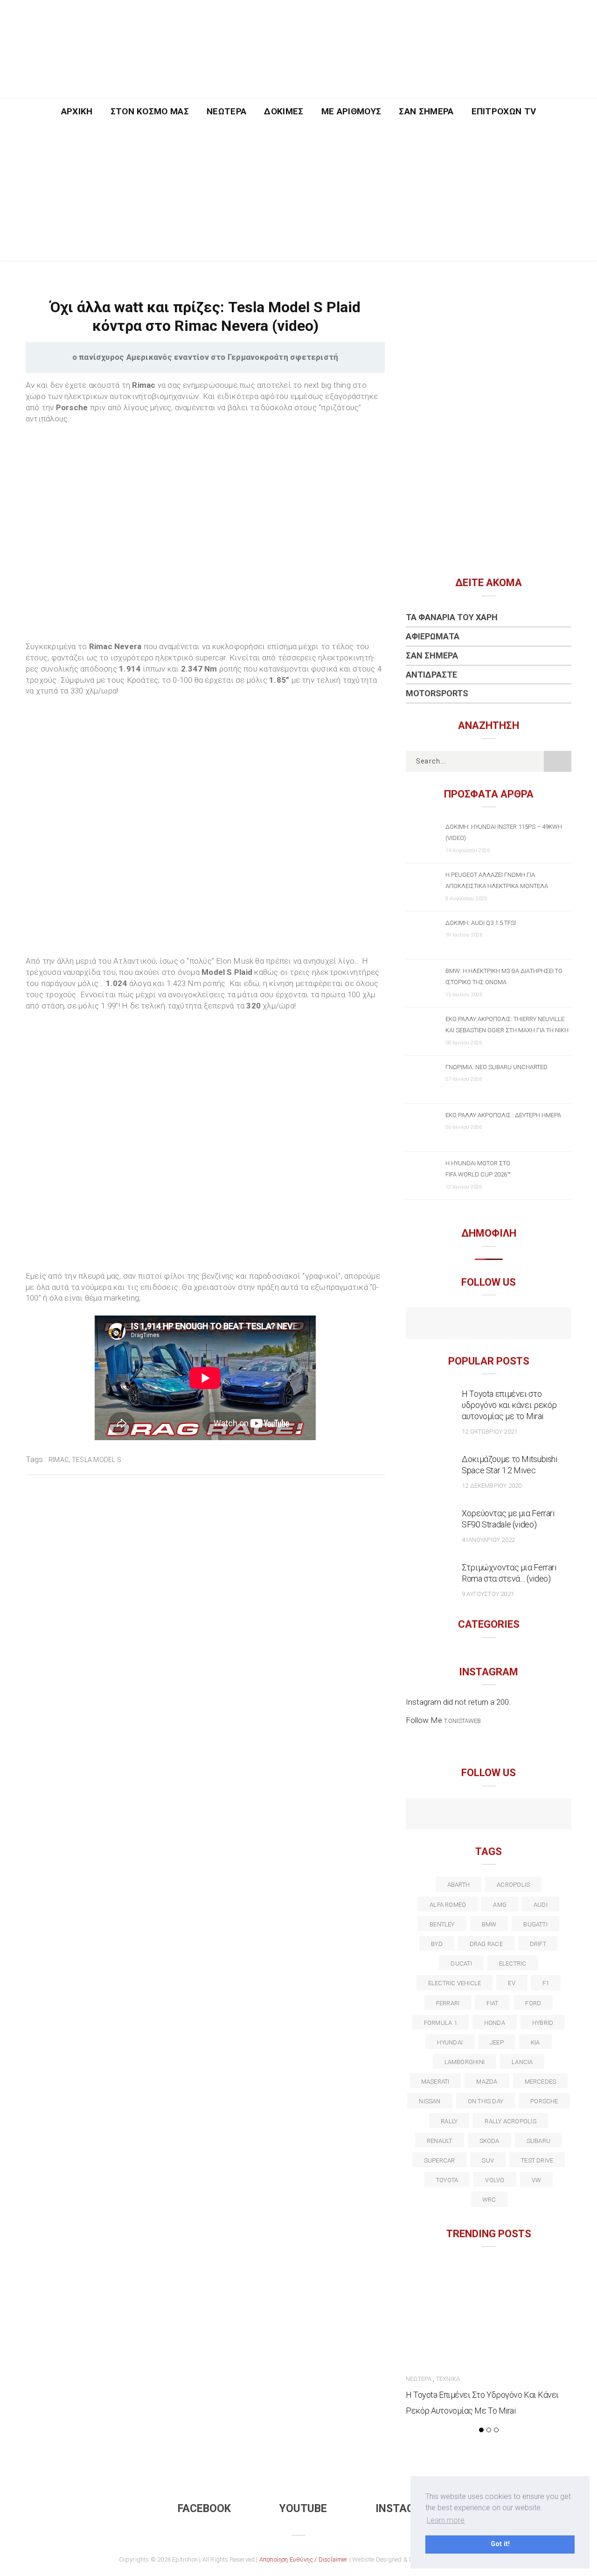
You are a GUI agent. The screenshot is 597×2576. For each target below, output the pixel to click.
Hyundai (450, 2042)
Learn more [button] (446, 2520)
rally (449, 2121)
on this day (486, 2101)
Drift (538, 1944)
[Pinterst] (549, 1815)
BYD (437, 1944)
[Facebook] (469, 1324)
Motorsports (437, 693)
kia (535, 2042)
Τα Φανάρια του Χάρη (452, 617)
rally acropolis (510, 2121)
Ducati (461, 1963)
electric (513, 1963)
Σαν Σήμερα (426, 111)
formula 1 (441, 2023)
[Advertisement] (298, 195)
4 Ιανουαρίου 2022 (488, 1540)
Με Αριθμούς (351, 111)
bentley (442, 1924)
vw (536, 2180)
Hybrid (543, 2023)
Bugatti (535, 1924)
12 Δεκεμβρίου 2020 (492, 1486)
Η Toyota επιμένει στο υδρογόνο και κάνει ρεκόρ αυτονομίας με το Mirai (509, 1405)
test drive (537, 2160)
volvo (495, 2180)
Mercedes (541, 2082)
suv (488, 2160)
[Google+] (469, 1815)
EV (511, 1983)
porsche (544, 2101)
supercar (440, 2160)
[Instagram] (509, 1324)
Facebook (204, 2509)
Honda (495, 2023)
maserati (435, 2082)
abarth (458, 1885)
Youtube (303, 2509)
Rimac (59, 1460)
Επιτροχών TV (504, 111)
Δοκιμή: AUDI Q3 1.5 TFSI (481, 923)
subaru (538, 2141)
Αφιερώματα (433, 636)
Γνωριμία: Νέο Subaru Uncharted (496, 1067)
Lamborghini (465, 2062)
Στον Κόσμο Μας (150, 111)
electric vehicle (455, 1983)
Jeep (497, 2042)
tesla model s (97, 1460)
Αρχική (77, 111)
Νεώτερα (226, 111)
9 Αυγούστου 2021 (488, 1594)
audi (541, 1905)
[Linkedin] (489, 1815)
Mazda (487, 2082)
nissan (430, 2101)
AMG (500, 1905)
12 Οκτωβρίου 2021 (489, 1431)
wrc (489, 2200)
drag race (486, 1944)
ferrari (448, 2003)
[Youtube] (489, 1324)
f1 (546, 1983)
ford (533, 2003)
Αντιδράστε (431, 675)
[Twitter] (448, 1815)
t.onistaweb (462, 1721)
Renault (440, 2141)
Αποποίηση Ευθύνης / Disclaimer (304, 2559)
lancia (522, 2062)
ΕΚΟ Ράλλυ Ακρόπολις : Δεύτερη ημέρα (503, 1115)
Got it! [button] (500, 2544)
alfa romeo (448, 1905)
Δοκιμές (284, 111)
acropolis (513, 1885)
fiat (492, 2003)
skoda (489, 2141)
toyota (447, 2180)
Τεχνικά (448, 2379)
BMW (489, 1924)
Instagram (406, 2509)
